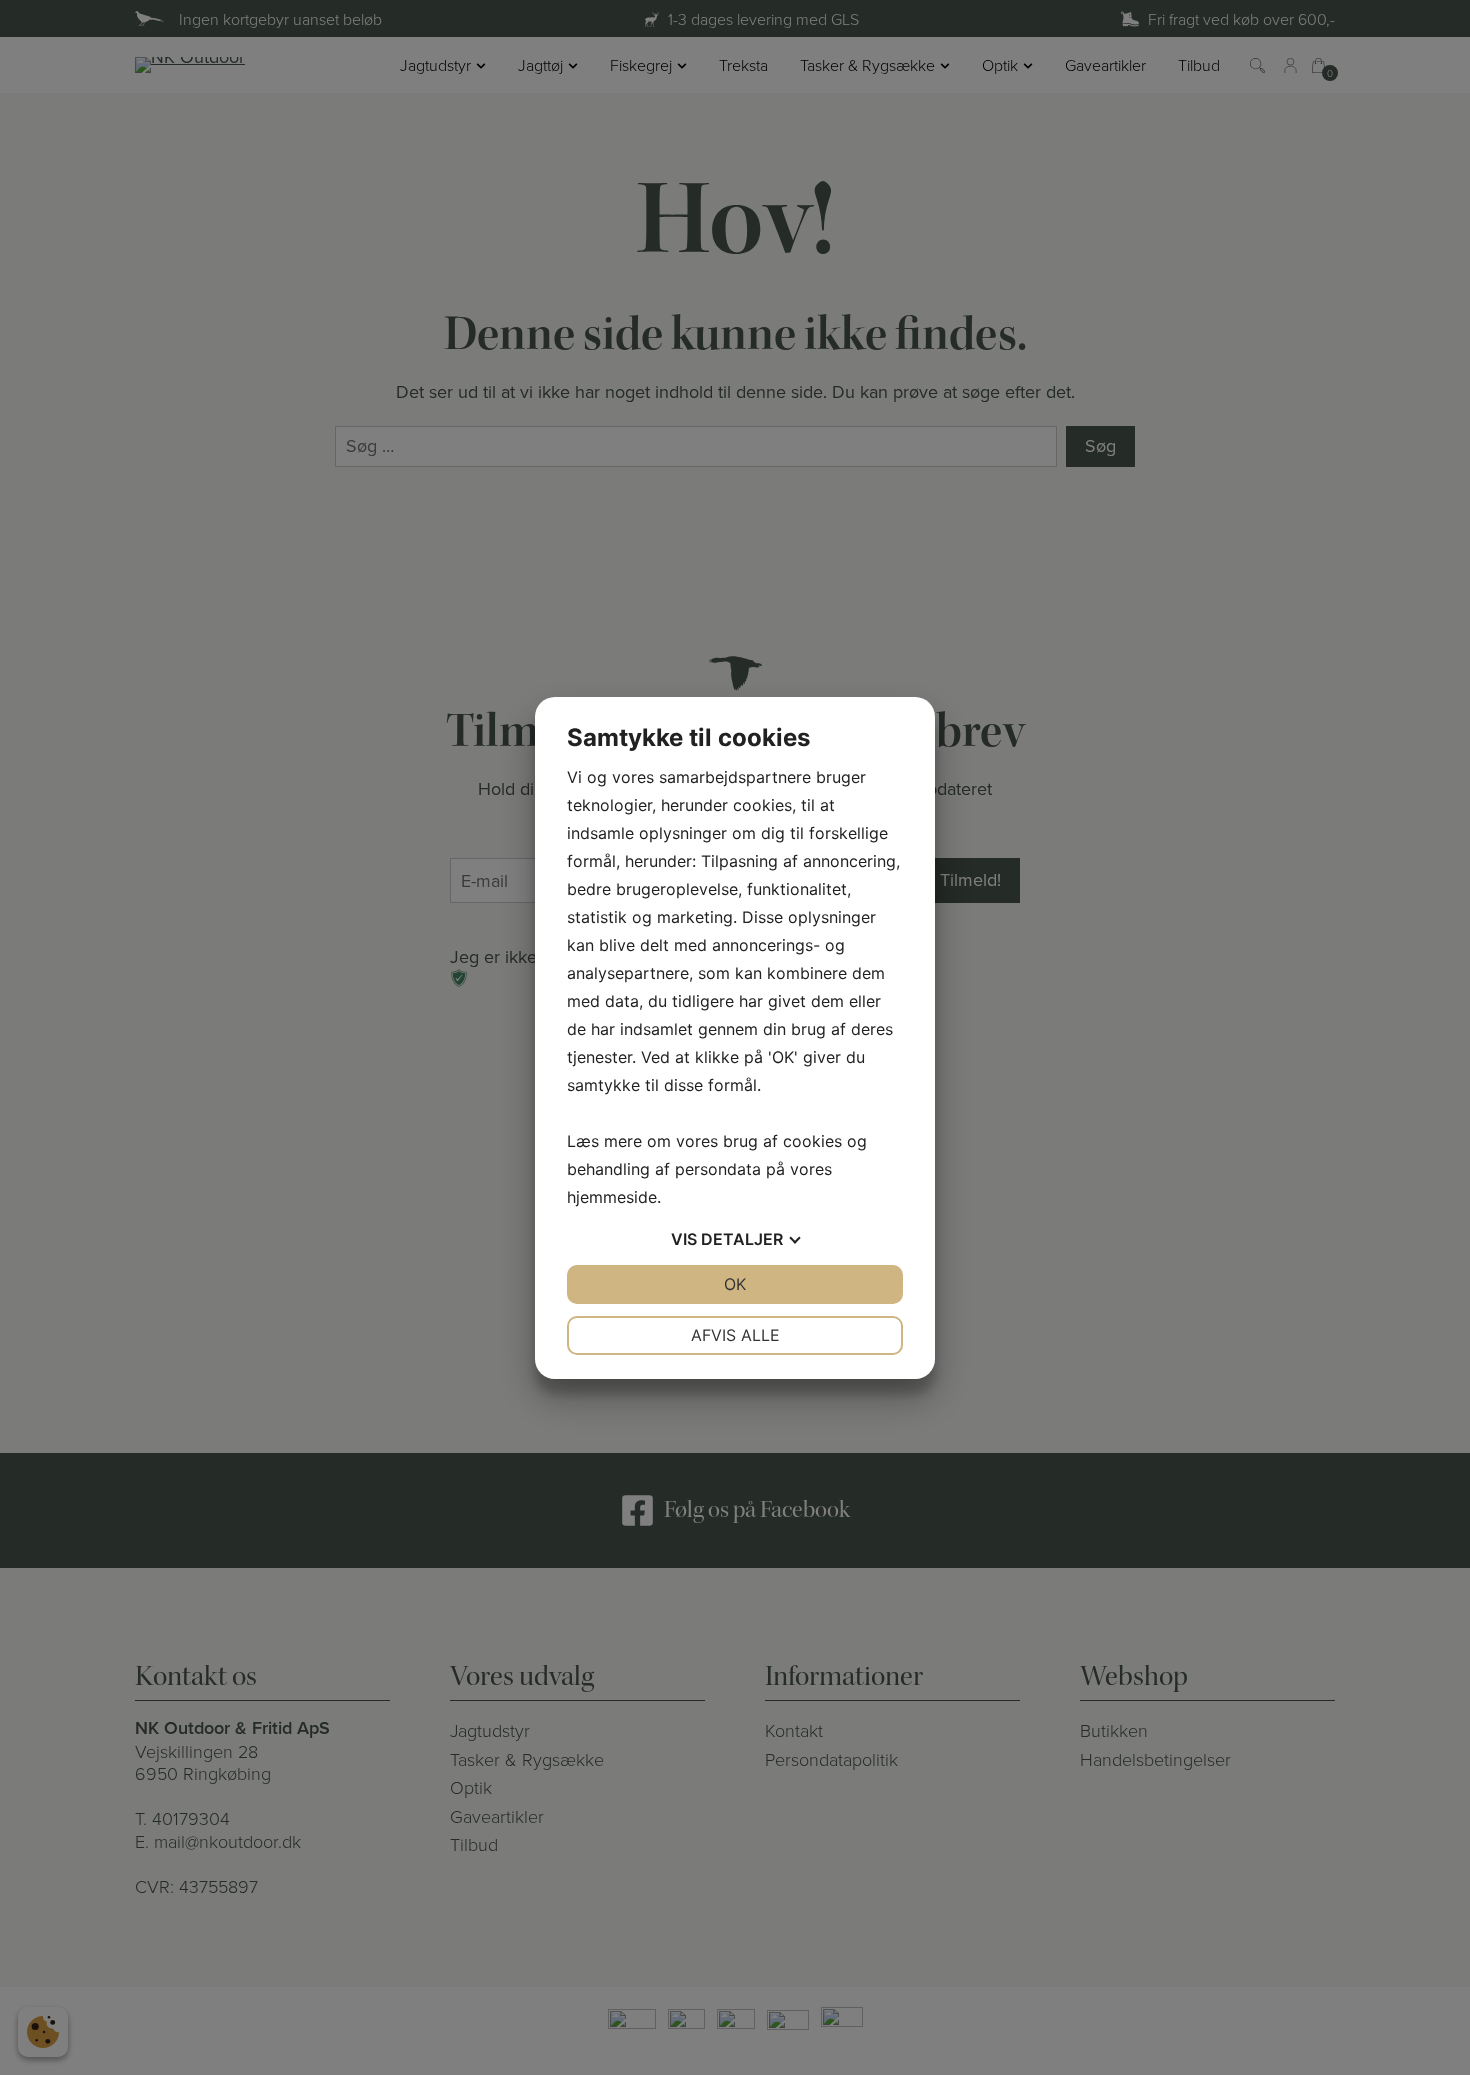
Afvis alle (735, 1335)
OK (735, 1284)
